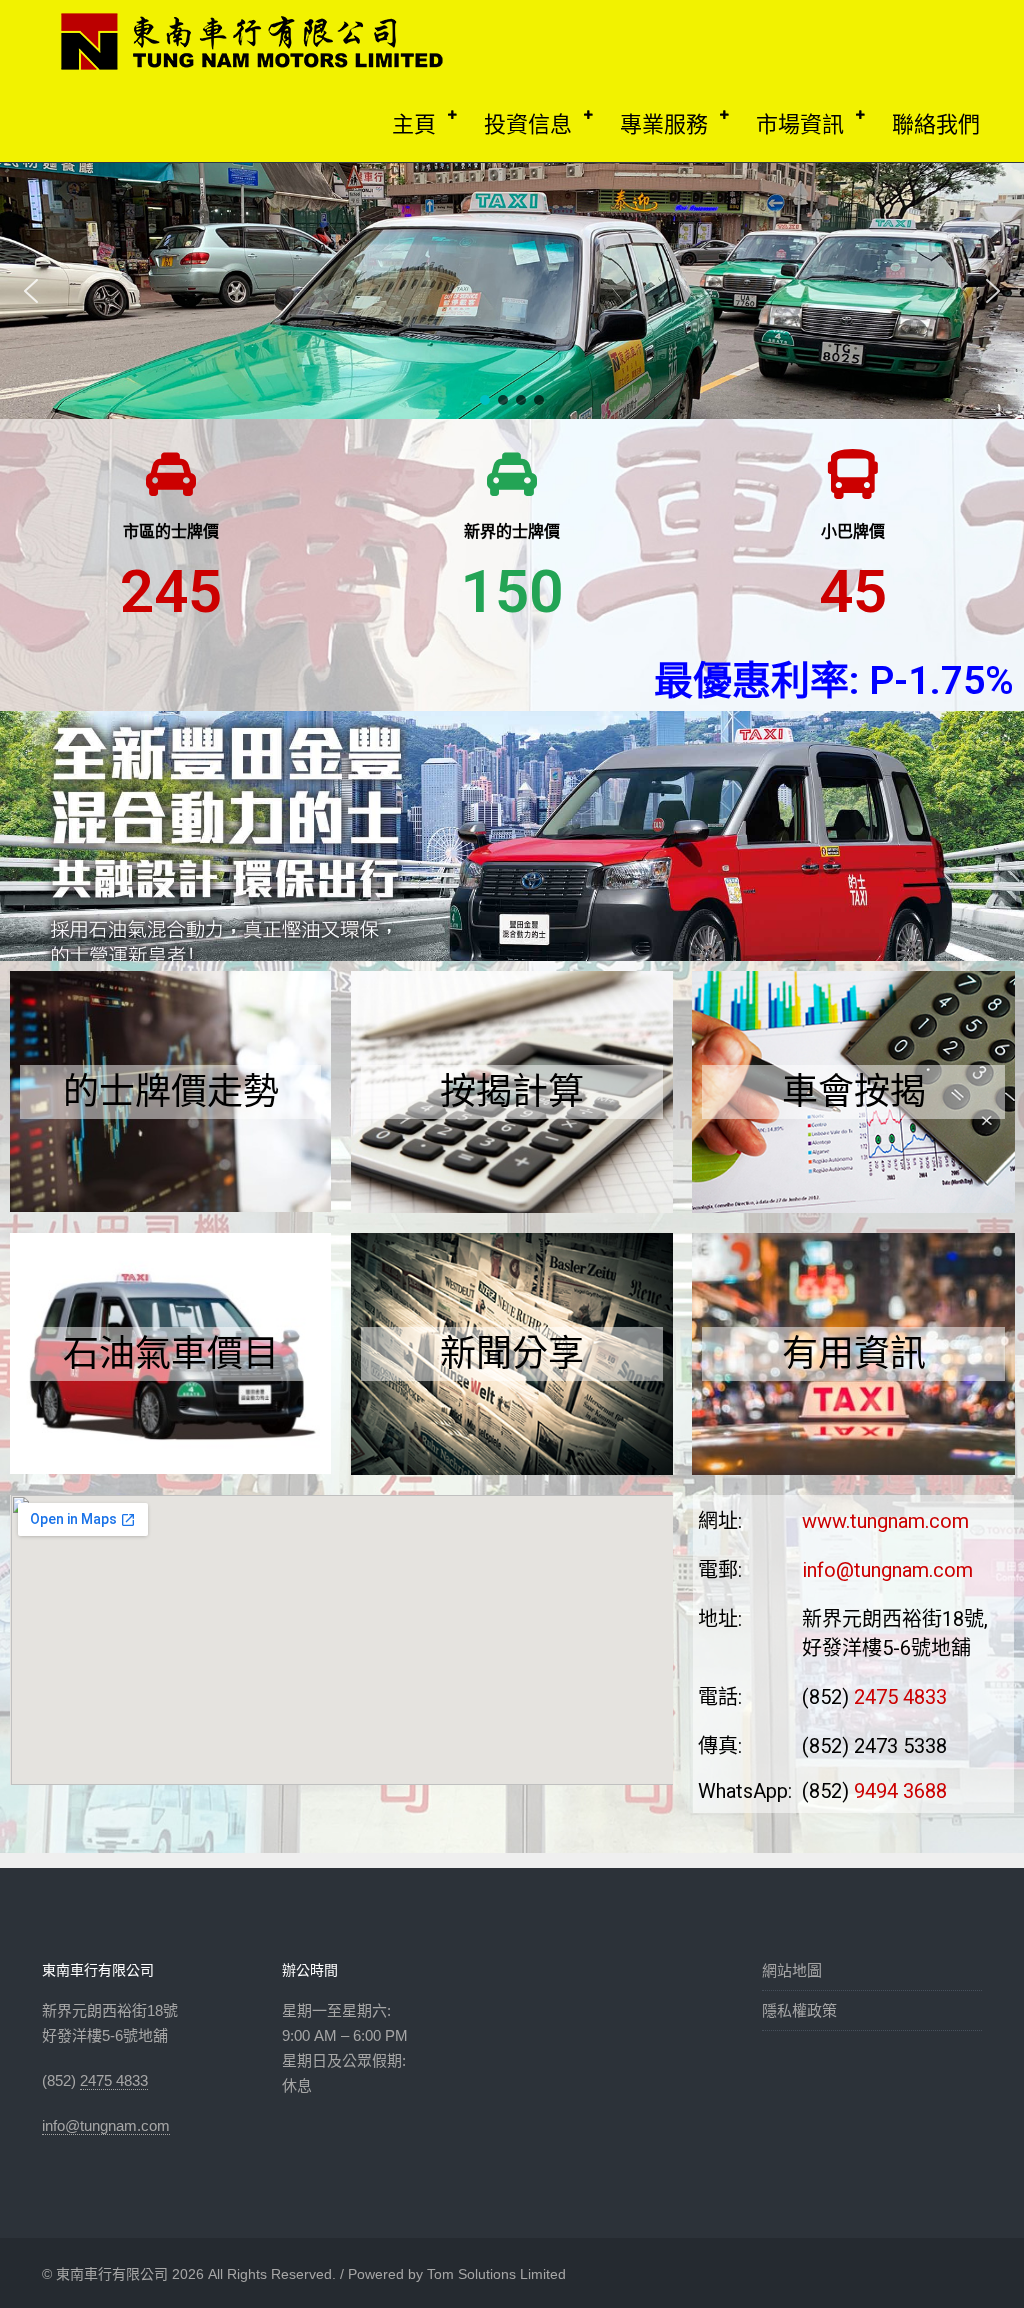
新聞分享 (512, 1353)
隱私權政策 (799, 2010)
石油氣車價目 (171, 1353)
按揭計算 (512, 1091)
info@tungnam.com (887, 1570)
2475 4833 (900, 1697)
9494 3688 (900, 1791)
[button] (31, 291)
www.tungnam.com (885, 1521)
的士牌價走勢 (171, 1091)
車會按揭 (854, 1091)
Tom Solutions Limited (496, 2274)
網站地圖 (792, 1970)
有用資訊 (854, 1353)
